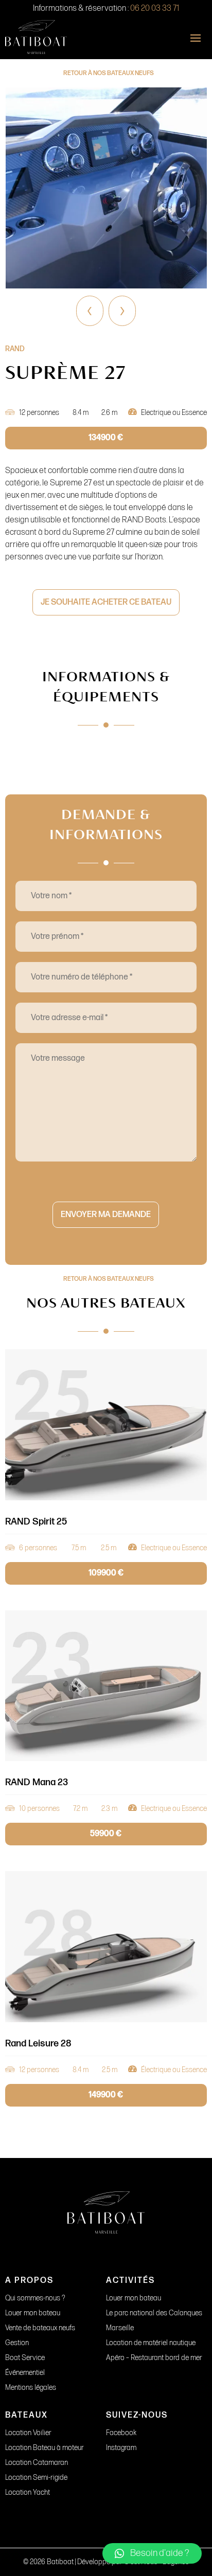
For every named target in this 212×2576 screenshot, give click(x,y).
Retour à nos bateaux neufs (109, 73)
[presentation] (90, 311)
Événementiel (25, 2373)
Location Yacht (28, 2492)
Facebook (121, 2433)
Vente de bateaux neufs (40, 2328)
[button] (152, 2553)
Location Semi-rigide (36, 2478)
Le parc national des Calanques (154, 2313)
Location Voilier (28, 2433)
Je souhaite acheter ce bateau (106, 602)
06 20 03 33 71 (155, 8)
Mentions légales (31, 2388)
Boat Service (25, 2358)
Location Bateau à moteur (45, 2448)
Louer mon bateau (33, 2313)
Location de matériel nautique (151, 2343)
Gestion (17, 2343)
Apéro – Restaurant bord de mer (154, 2358)
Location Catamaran (37, 2463)
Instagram (121, 2448)
